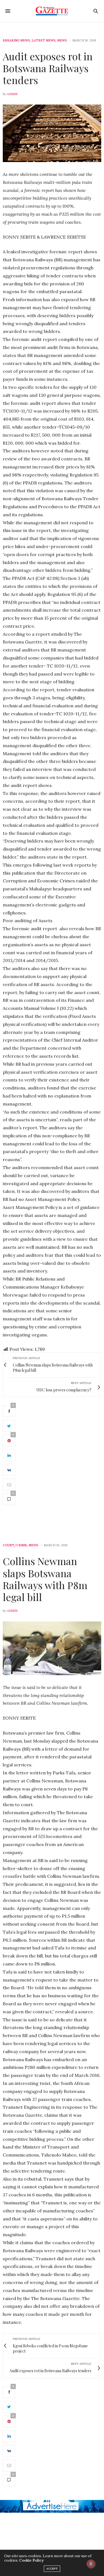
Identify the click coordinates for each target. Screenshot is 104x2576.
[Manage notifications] (91, 2564)
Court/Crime (15, 1545)
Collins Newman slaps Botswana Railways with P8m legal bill (45, 1579)
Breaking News (16, 41)
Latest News (44, 41)
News (62, 41)
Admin (12, 94)
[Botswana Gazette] (52, 11)
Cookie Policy (31, 2560)
